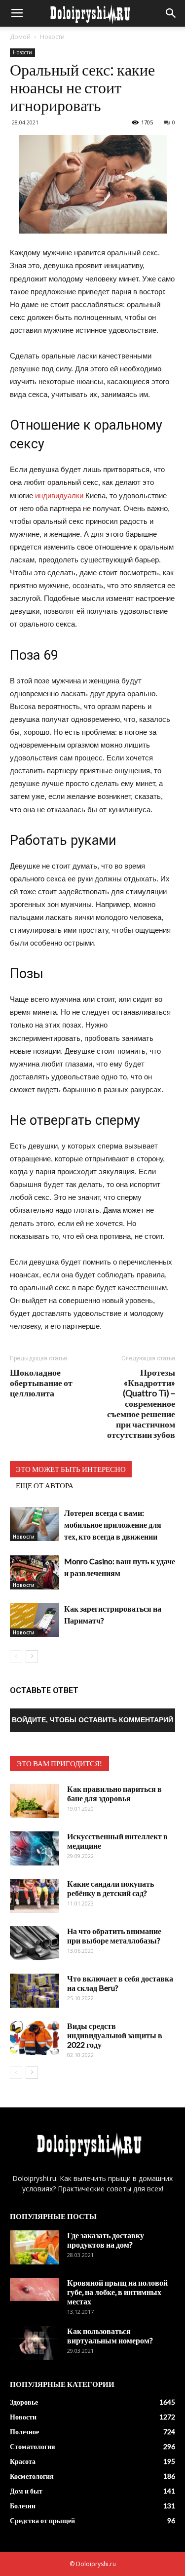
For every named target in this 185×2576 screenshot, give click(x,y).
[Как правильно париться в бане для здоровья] (35, 1801)
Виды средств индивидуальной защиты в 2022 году (115, 2035)
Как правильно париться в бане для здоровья (114, 1793)
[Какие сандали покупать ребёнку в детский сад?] (35, 1896)
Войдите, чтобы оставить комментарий (92, 1720)
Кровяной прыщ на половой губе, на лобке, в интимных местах (117, 2292)
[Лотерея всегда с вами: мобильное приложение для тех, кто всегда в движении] (35, 1524)
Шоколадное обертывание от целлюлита (41, 1383)
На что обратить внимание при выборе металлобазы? (114, 1936)
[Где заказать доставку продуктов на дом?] (35, 2247)
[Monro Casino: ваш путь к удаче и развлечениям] (35, 1572)
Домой (20, 37)
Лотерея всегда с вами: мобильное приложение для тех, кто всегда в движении (113, 1525)
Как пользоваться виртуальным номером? (110, 2336)
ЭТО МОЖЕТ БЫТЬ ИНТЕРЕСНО (71, 1469)
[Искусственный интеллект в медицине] (35, 1848)
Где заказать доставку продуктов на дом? (106, 2240)
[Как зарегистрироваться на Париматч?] (35, 1620)
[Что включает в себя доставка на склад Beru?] (35, 1991)
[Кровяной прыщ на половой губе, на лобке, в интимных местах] (35, 2289)
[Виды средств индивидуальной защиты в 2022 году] (35, 2038)
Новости (52, 37)
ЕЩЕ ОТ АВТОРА (45, 1485)
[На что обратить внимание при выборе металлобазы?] (35, 1943)
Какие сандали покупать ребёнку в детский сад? (111, 1888)
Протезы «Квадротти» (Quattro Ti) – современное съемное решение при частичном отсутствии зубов (141, 1404)
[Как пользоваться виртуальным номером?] (35, 2343)
